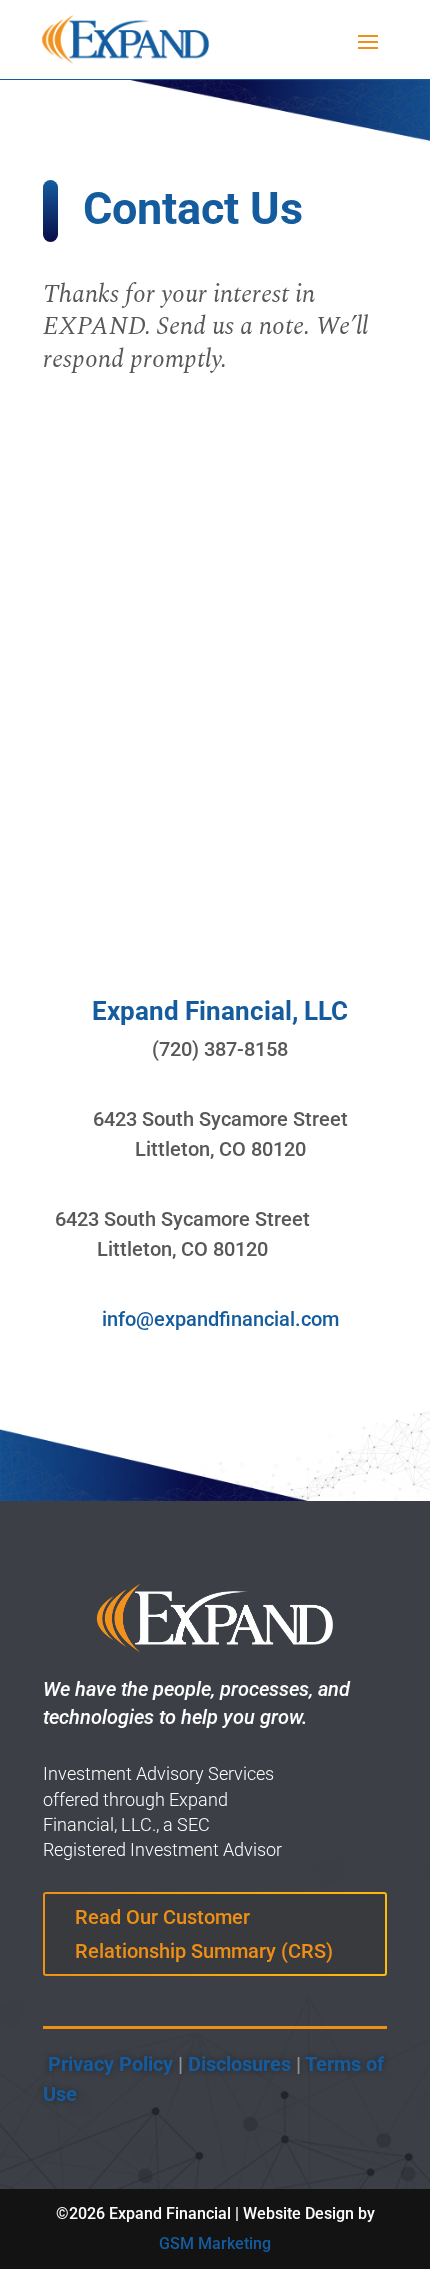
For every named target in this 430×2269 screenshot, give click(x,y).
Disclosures (239, 2064)
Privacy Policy (108, 2064)
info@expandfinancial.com (220, 1319)
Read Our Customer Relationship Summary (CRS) (204, 1934)
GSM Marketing (215, 2243)
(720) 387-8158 (220, 1049)
